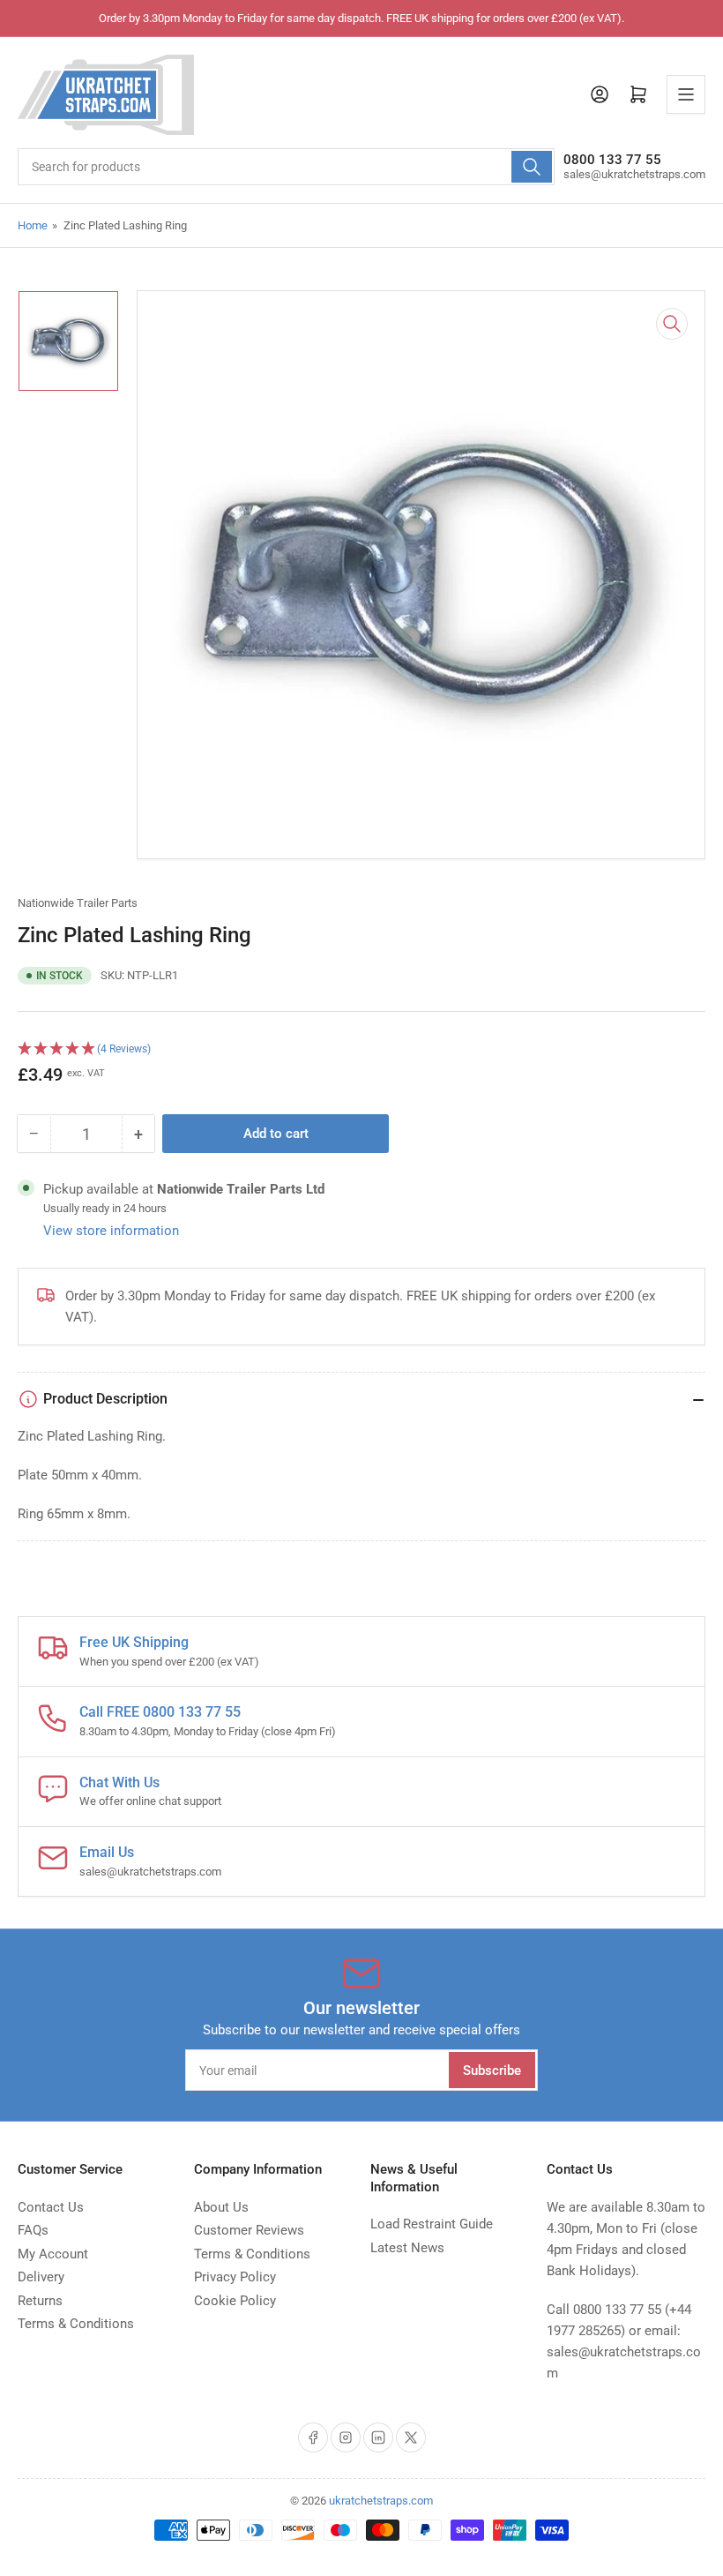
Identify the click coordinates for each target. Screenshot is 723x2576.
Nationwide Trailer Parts (78, 903)
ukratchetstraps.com (381, 2501)
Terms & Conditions (76, 2324)
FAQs (33, 2230)
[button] (361, 1049)
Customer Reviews (249, 2230)
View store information (111, 1231)
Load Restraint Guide (432, 2224)
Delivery (41, 2277)
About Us (221, 2207)
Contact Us (51, 2207)
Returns (40, 2301)
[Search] (532, 167)
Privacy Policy (235, 2277)
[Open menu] (686, 94)
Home (33, 225)
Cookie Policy (235, 2301)
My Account (53, 2254)
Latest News (407, 2248)
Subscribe (492, 2071)
